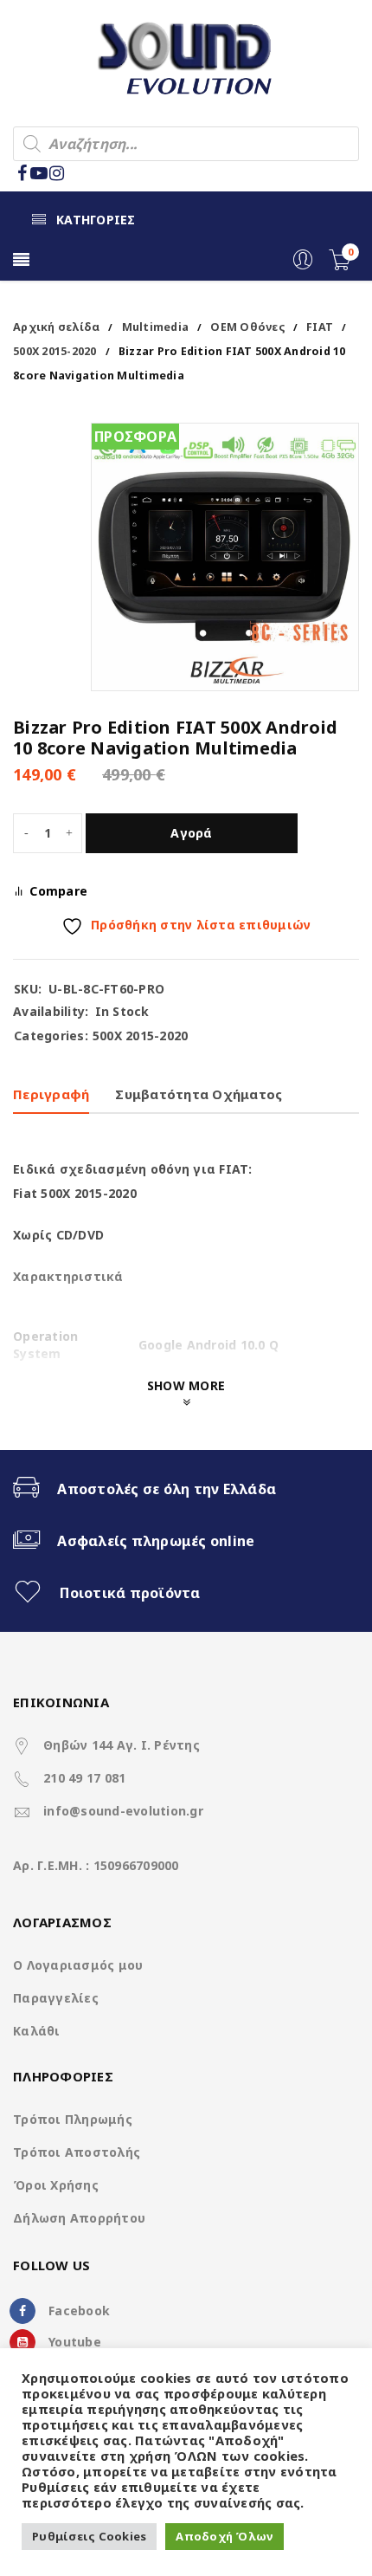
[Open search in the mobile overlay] (186, 144)
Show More (186, 1385)
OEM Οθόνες (247, 327)
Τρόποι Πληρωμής (73, 2119)
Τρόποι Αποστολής (77, 2152)
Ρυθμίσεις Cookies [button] (89, 2536)
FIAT (320, 327)
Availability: (51, 1012)
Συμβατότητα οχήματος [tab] (199, 1094)
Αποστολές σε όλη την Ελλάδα (167, 1489)
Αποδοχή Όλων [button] (224, 2536)
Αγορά (191, 833)
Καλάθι (37, 2031)
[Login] (303, 265)
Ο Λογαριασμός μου (78, 1965)
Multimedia (156, 327)
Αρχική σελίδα (56, 327)
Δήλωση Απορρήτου (79, 2218)
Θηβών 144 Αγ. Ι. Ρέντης (122, 1745)
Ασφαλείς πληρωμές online (156, 1541)
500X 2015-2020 (55, 351)
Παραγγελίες (56, 1998)
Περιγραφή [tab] (51, 1094)
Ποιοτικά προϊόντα (130, 1593)
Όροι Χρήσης (56, 2185)
